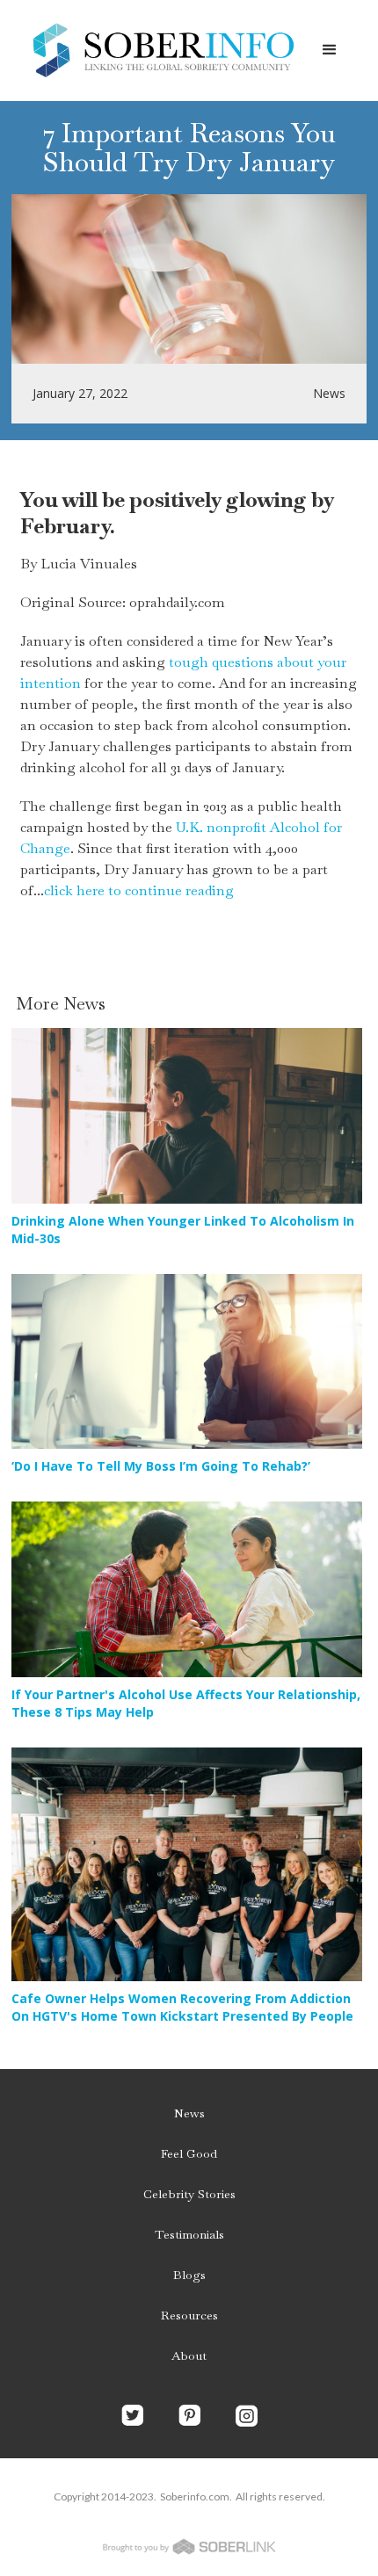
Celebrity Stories (189, 2194)
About (189, 2355)
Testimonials (189, 2234)
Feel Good (189, 2153)
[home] (158, 51)
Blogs (189, 2275)
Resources (189, 2315)
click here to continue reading (139, 890)
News (189, 2113)
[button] (330, 50)
